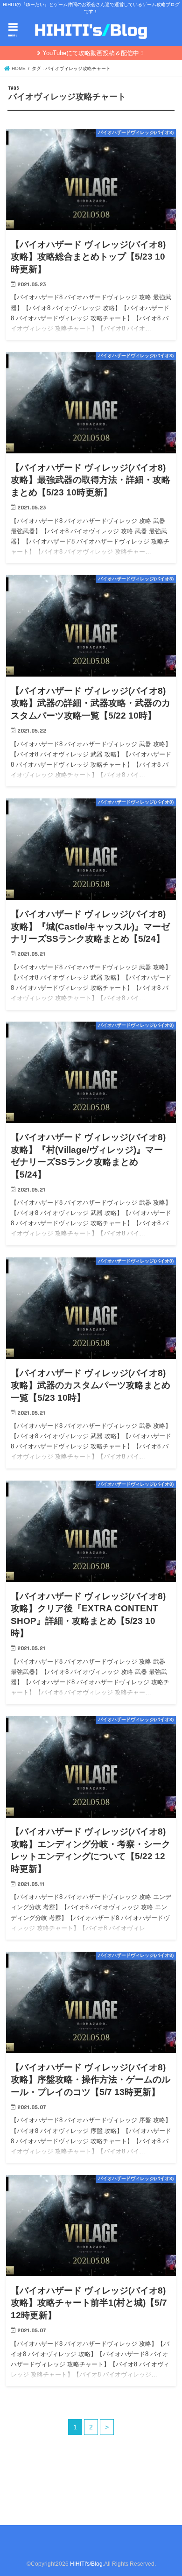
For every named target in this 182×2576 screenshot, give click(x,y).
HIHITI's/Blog (86, 2564)
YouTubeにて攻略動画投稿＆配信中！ (94, 53)
